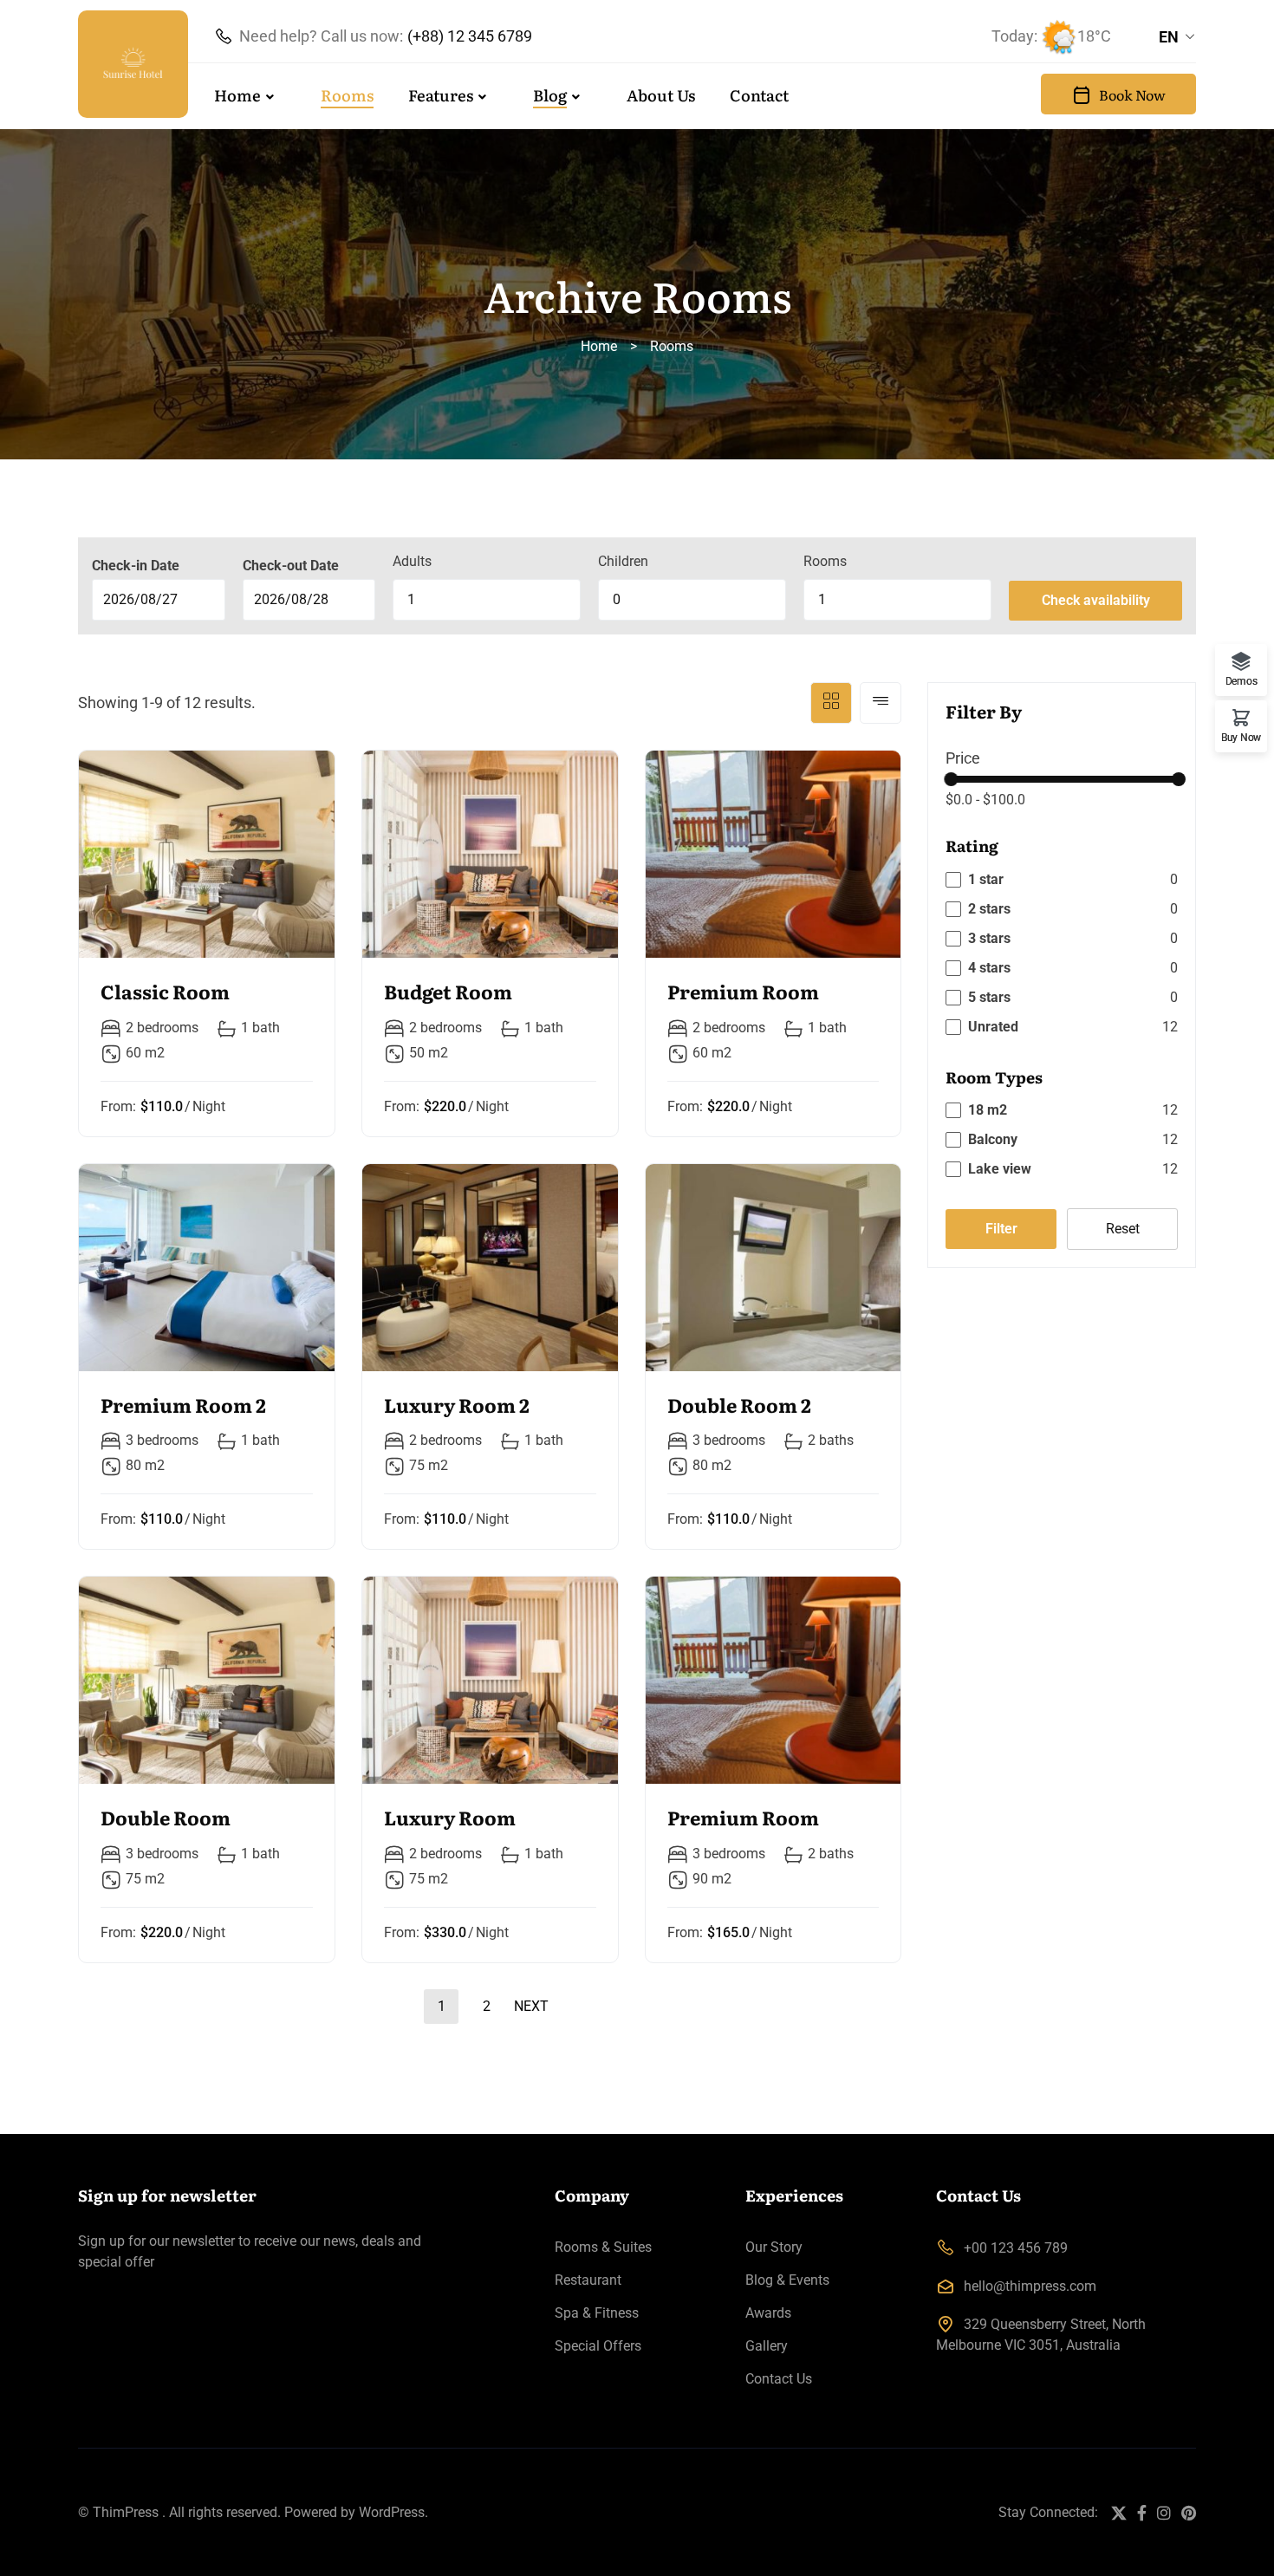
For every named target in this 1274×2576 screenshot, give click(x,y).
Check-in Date (136, 566)
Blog (550, 95)
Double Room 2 (739, 1405)
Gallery (767, 2346)
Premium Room (743, 991)
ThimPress (126, 2512)
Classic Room (165, 991)
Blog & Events (787, 2280)
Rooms (347, 95)
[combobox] (1177, 37)
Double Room (166, 1817)
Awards (768, 2313)
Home (237, 95)
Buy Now (1241, 737)
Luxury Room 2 (457, 1405)
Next (531, 2006)
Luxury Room (450, 1817)
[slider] (951, 779)
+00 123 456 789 (1016, 2248)
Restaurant (588, 2280)
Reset (1123, 1229)
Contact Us (779, 2379)
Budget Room (448, 991)
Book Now (1132, 94)
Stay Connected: (1048, 2512)
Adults (412, 561)
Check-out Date (291, 566)
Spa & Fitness (597, 2313)
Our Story (774, 2247)
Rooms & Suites (603, 2247)
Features (441, 95)
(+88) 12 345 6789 (470, 36)
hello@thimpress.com (1030, 2286)
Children (623, 561)
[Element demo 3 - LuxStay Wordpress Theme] (133, 64)
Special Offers (598, 2346)
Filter (1001, 1229)
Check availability (1096, 600)
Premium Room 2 (183, 1405)
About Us (661, 95)
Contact (759, 95)
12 (1170, 1110)
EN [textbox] (1169, 37)
